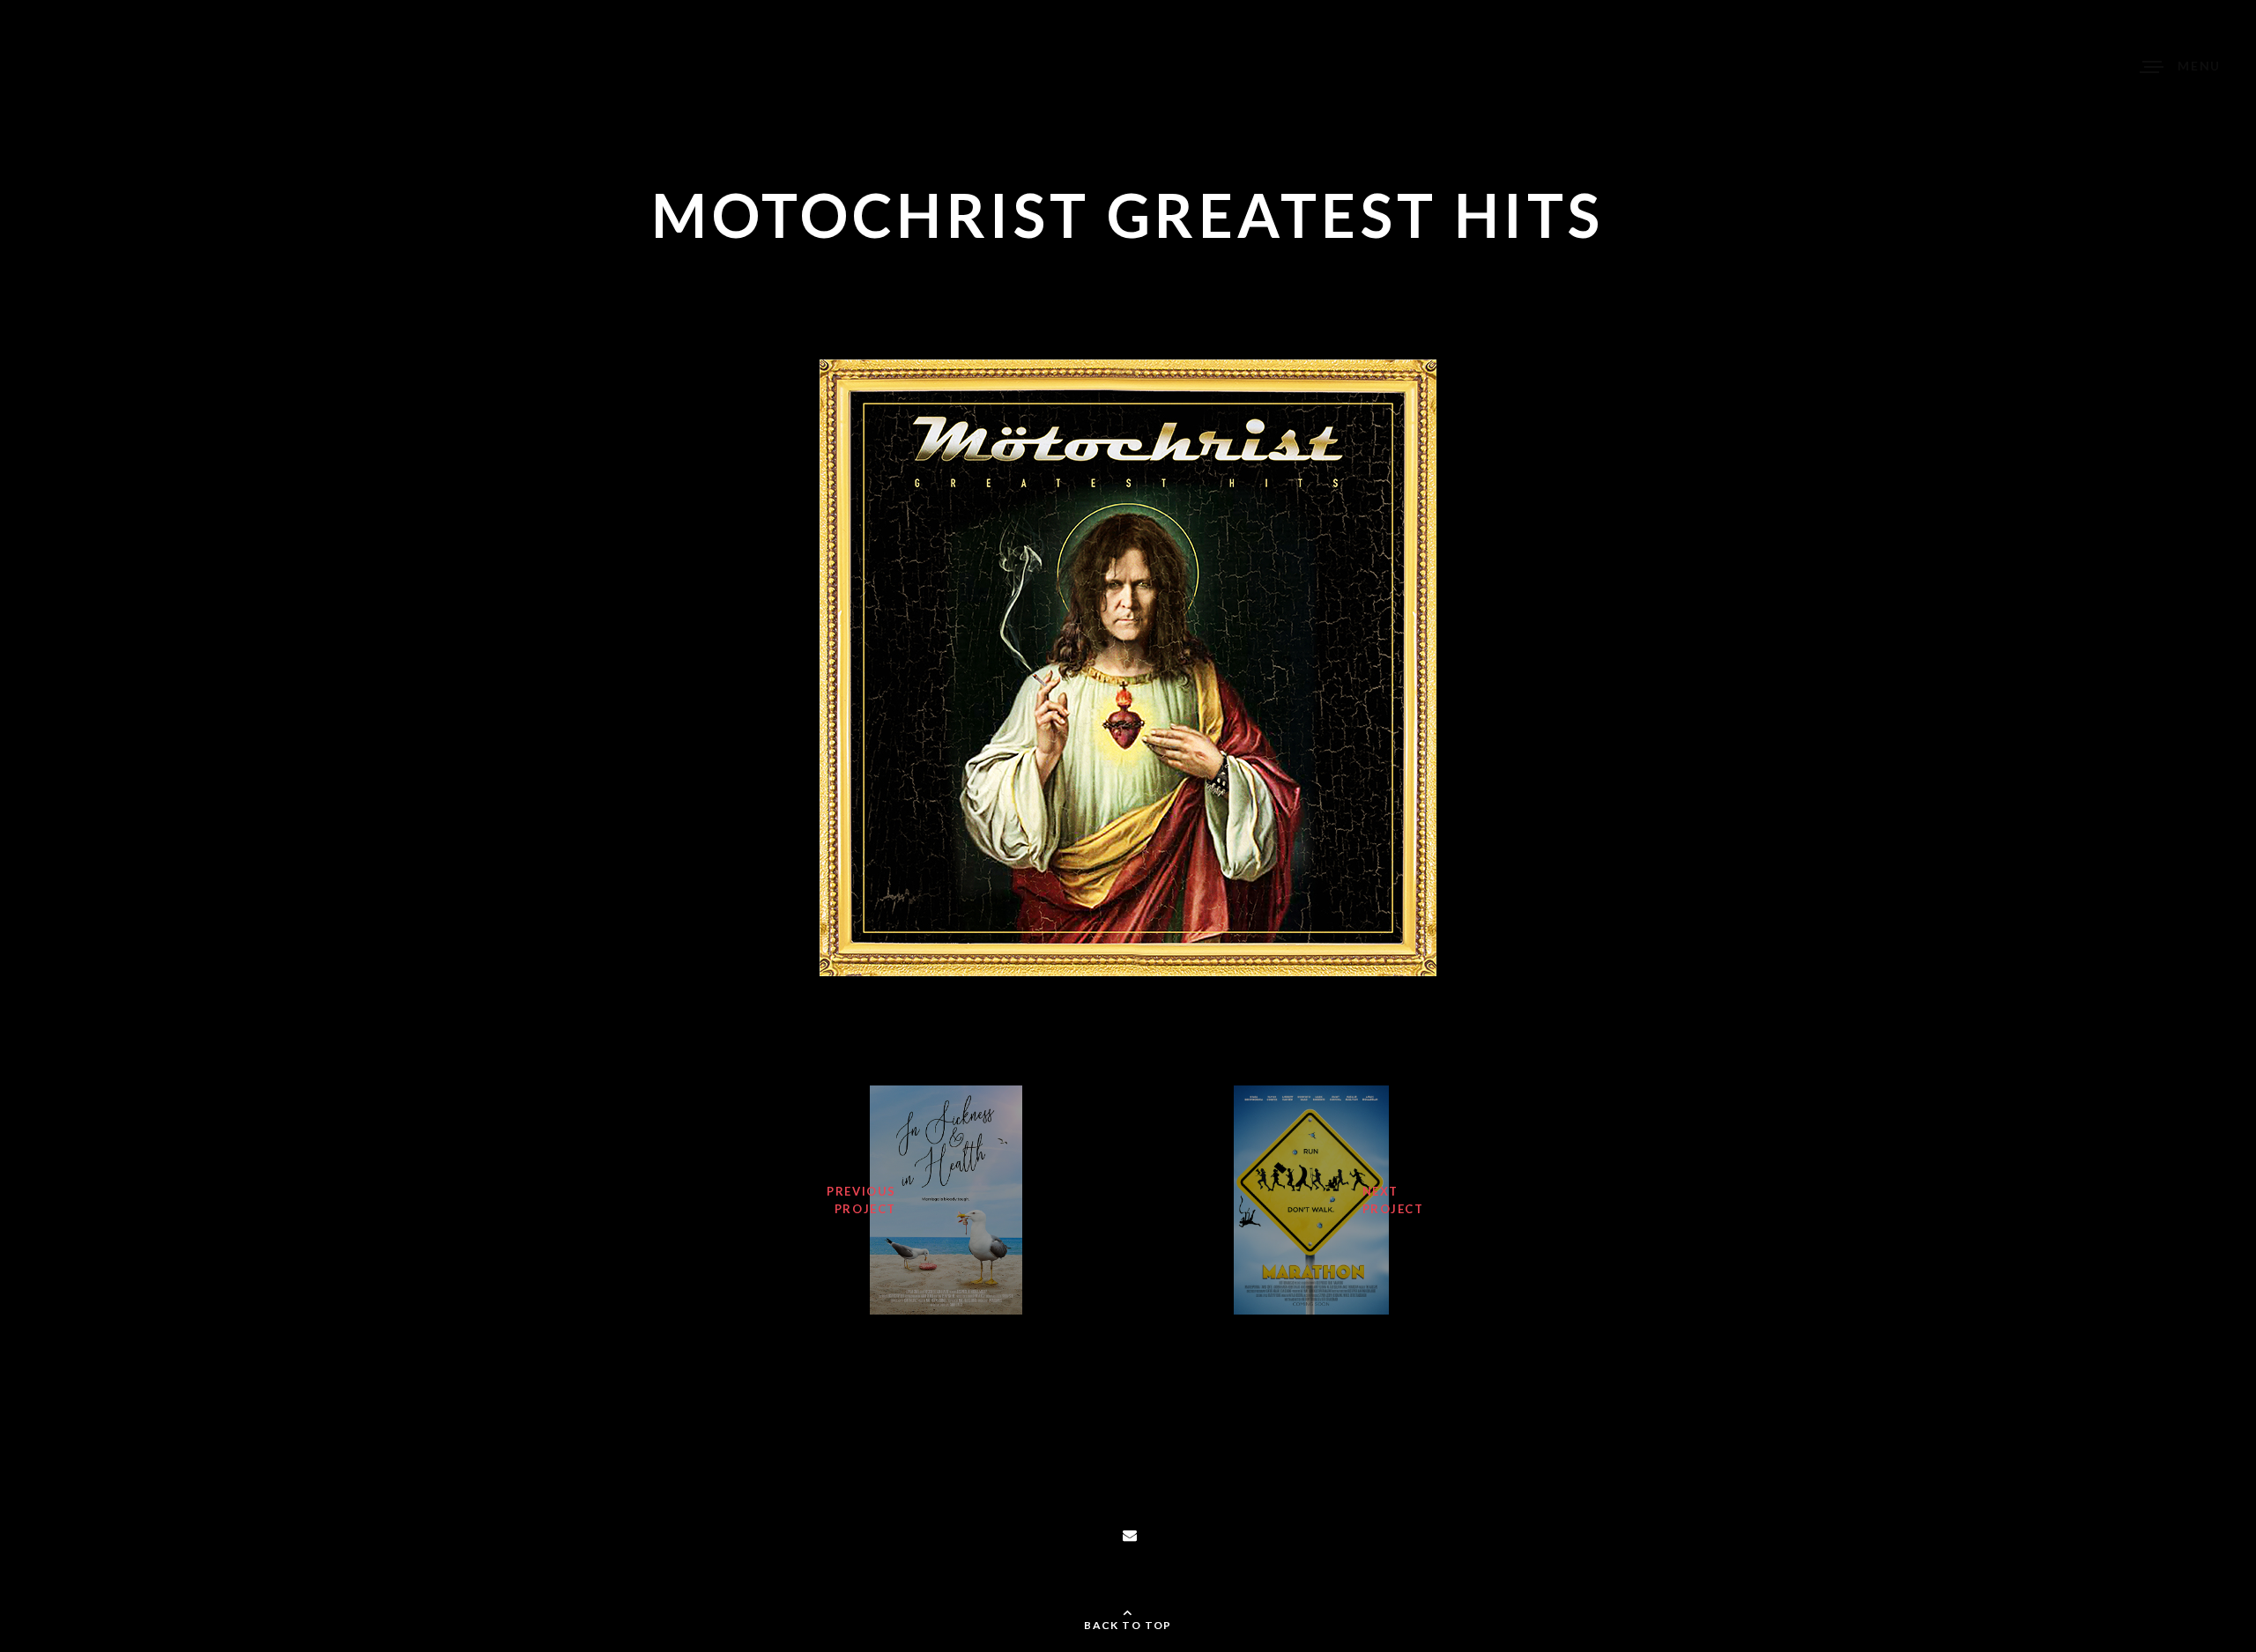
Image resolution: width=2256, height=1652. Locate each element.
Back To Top (1128, 1625)
